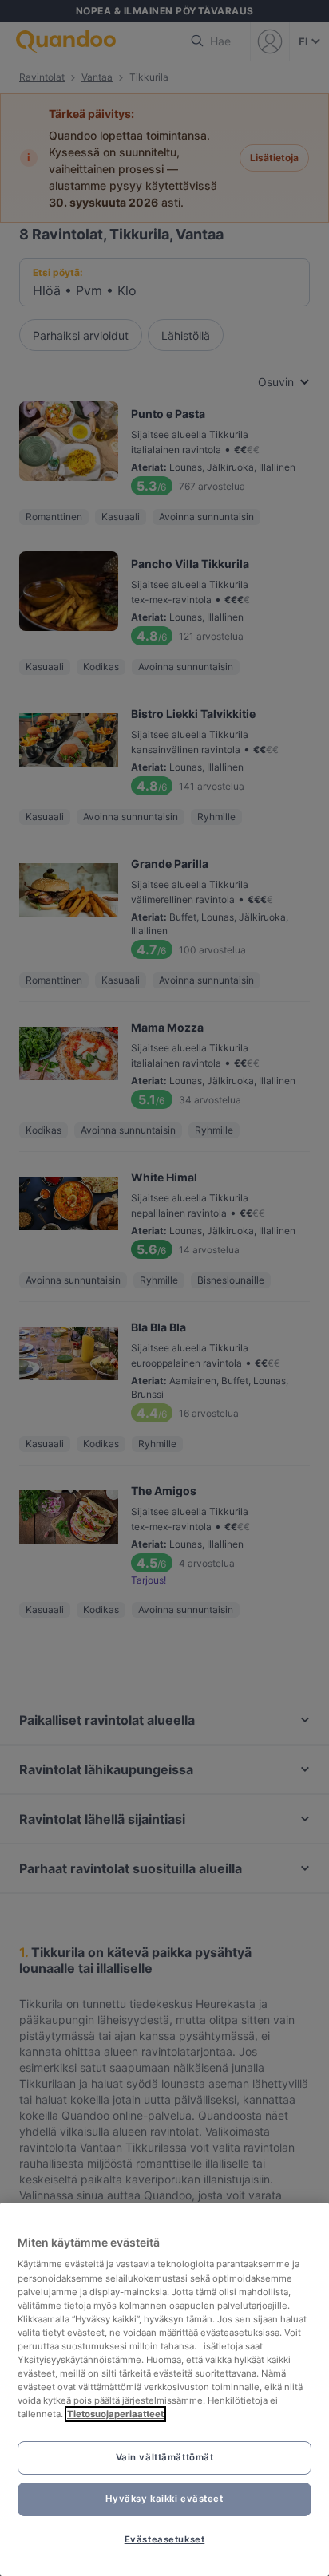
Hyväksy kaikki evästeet (164, 2499)
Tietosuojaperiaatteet (115, 2414)
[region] (164, 2389)
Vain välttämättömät (165, 2457)
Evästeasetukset (165, 2539)
